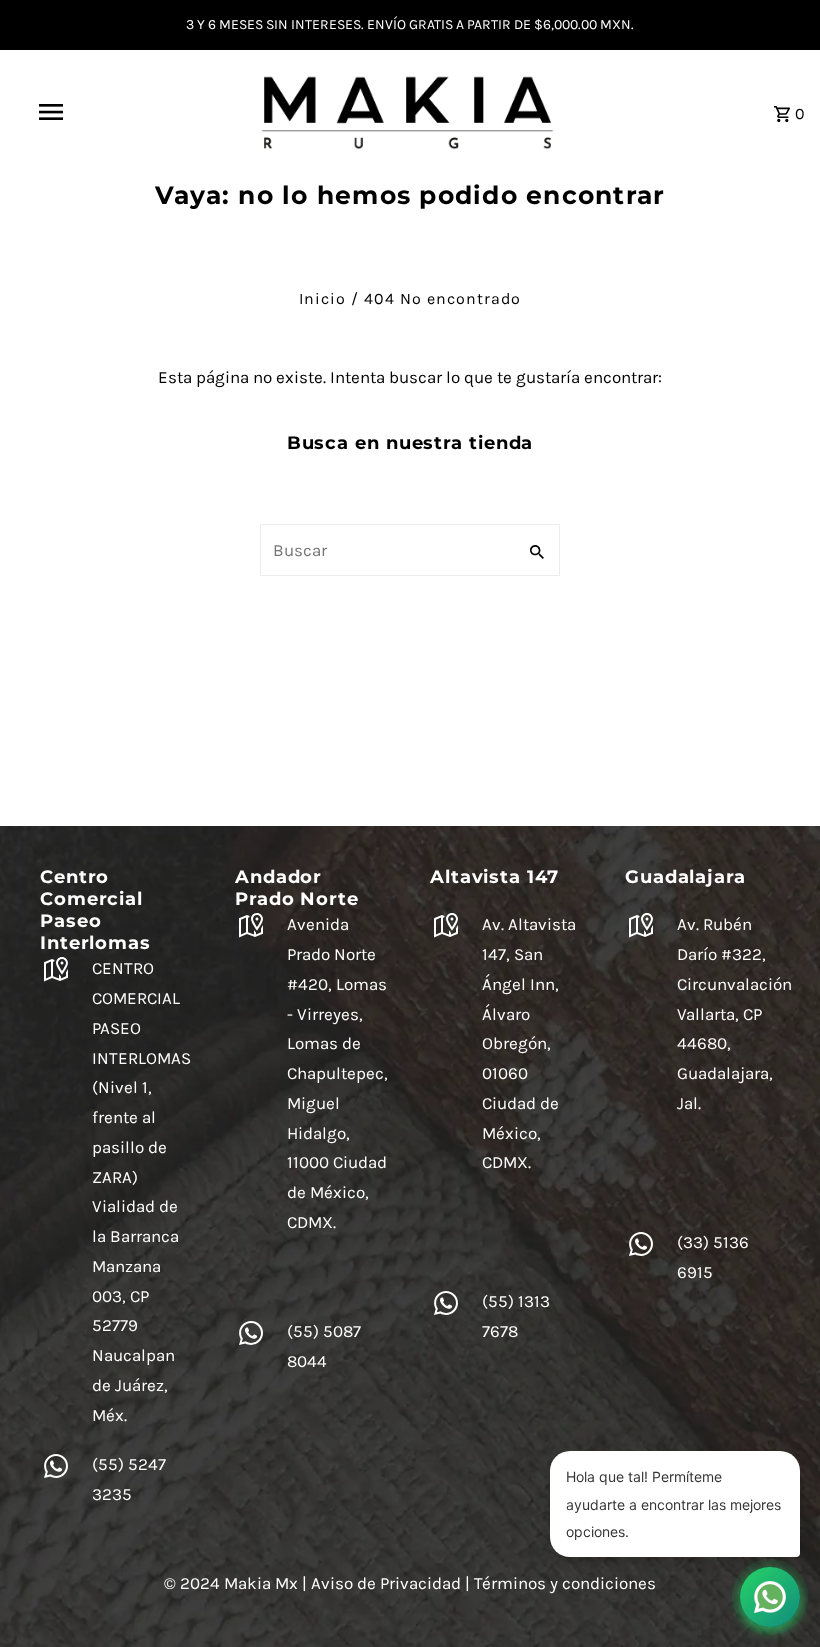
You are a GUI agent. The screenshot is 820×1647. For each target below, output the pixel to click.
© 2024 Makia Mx (231, 1583)
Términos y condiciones (565, 1583)
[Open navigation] (93, 112)
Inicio (322, 298)
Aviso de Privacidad (386, 1583)
